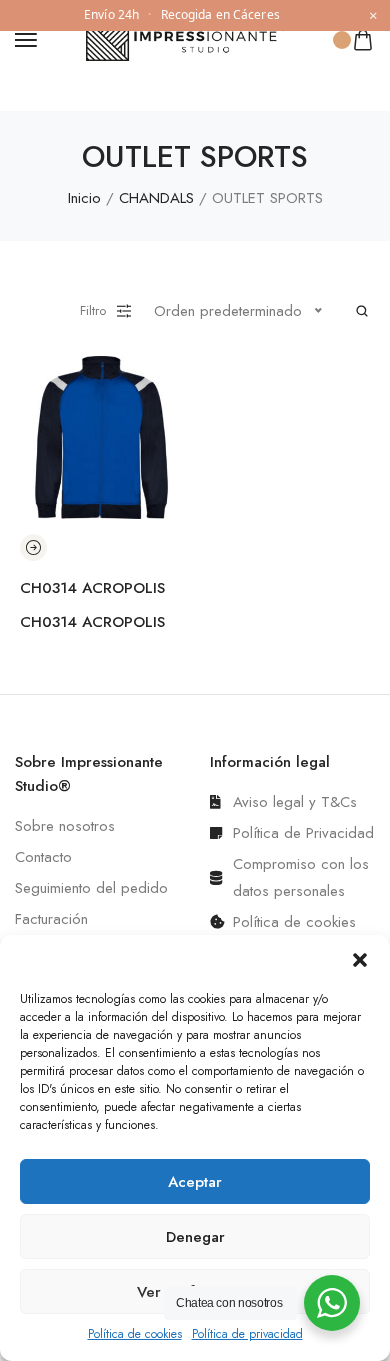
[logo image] (186, 38)
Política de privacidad (247, 1334)
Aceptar (195, 1182)
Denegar (195, 1237)
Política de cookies (135, 1334)
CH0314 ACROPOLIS (92, 588)
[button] (360, 960)
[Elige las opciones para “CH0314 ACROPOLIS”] (33, 547)
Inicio (84, 198)
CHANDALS (156, 198)
